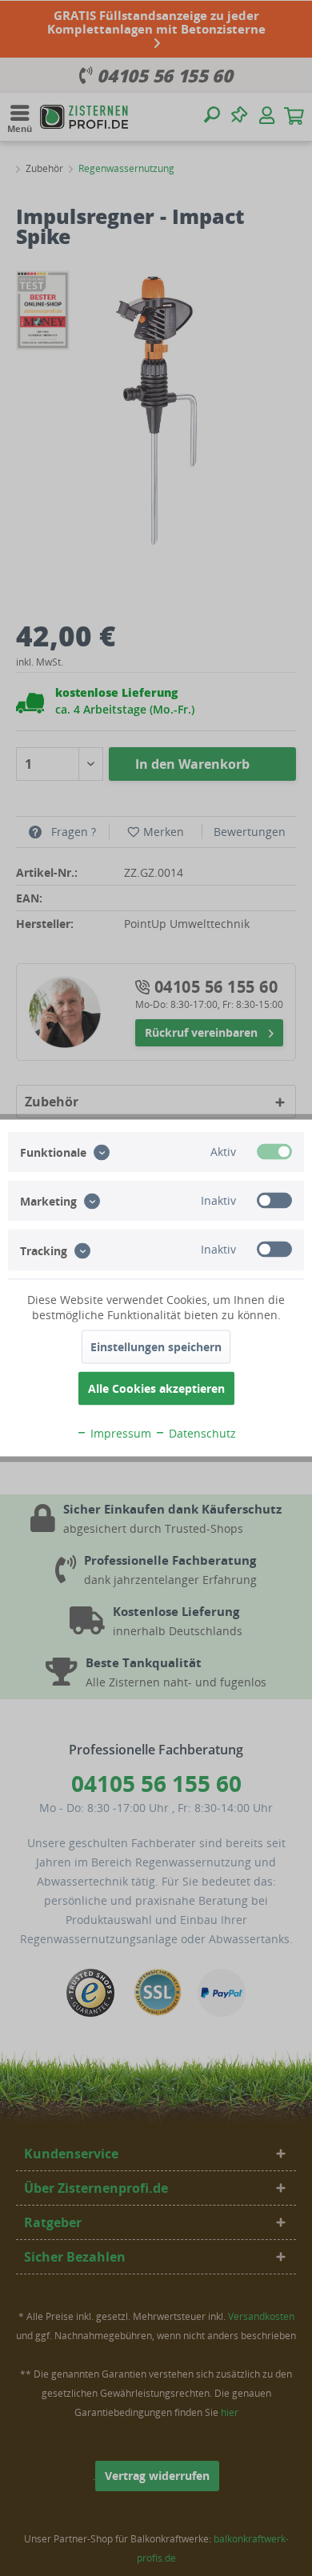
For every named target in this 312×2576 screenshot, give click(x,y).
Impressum (119, 1433)
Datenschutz (201, 1433)
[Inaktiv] (274, 1201)
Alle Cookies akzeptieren (156, 1388)
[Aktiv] (274, 1152)
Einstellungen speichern (156, 1347)
